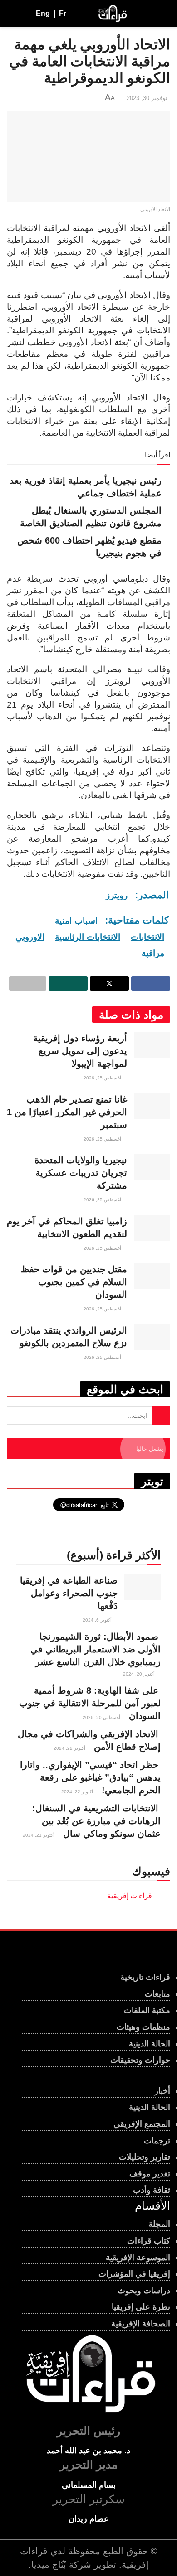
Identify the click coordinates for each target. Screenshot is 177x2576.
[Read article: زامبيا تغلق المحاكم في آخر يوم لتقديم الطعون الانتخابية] (152, 1228)
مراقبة (153, 953)
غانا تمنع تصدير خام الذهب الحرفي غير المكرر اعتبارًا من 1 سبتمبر (67, 1112)
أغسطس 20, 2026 (102, 1717)
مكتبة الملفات (147, 2010)
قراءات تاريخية (145, 1977)
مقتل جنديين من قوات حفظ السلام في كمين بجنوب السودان (74, 1282)
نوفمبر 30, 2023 (147, 98)
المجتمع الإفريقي (142, 2124)
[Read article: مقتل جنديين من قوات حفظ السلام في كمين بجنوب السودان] (152, 1276)
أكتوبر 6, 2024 (98, 1620)
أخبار (162, 2091)
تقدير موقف (150, 2174)
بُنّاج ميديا (49, 2565)
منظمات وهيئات (143, 2027)
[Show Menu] (162, 14)
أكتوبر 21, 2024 (39, 1835)
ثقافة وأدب (152, 2190)
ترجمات (157, 2141)
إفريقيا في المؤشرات (134, 2274)
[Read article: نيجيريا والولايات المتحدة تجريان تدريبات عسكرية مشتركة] (152, 1167)
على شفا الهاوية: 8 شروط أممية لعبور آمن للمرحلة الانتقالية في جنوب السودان (90, 1703)
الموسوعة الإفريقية (138, 2258)
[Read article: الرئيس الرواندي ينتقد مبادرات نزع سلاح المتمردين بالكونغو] (152, 1337)
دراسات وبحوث (144, 2291)
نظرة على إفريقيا (141, 2307)
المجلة (159, 2224)
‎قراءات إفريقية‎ (130, 1896)
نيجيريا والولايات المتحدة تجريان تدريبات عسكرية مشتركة (81, 1173)
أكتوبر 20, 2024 (140, 1674)
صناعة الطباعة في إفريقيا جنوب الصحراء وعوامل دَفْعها (69, 1593)
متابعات (157, 1994)
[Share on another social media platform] (28, 983)
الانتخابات (147, 937)
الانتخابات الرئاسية (88, 937)
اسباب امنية (76, 921)
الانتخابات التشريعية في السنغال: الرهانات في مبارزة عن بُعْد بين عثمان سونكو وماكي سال (96, 1821)
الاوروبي (30, 937)
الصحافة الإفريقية (141, 2324)
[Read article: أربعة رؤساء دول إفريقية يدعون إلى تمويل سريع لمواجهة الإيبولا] (152, 1045)
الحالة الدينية (150, 2044)
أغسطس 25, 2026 (103, 1078)
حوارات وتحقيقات (140, 2060)
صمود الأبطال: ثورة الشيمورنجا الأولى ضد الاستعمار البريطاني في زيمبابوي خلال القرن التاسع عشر (96, 1649)
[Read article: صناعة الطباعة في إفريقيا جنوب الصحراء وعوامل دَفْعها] (143, 1587)
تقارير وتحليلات (145, 2157)
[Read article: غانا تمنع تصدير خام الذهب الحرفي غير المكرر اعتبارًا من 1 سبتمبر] (152, 1106)
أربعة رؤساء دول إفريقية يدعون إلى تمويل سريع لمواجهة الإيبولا (80, 1051)
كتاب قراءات (149, 2241)
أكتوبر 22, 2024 (70, 1748)
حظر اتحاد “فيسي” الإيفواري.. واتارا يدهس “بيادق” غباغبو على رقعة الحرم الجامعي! (90, 1777)
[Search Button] (11, 14)
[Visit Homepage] (112, 14)
